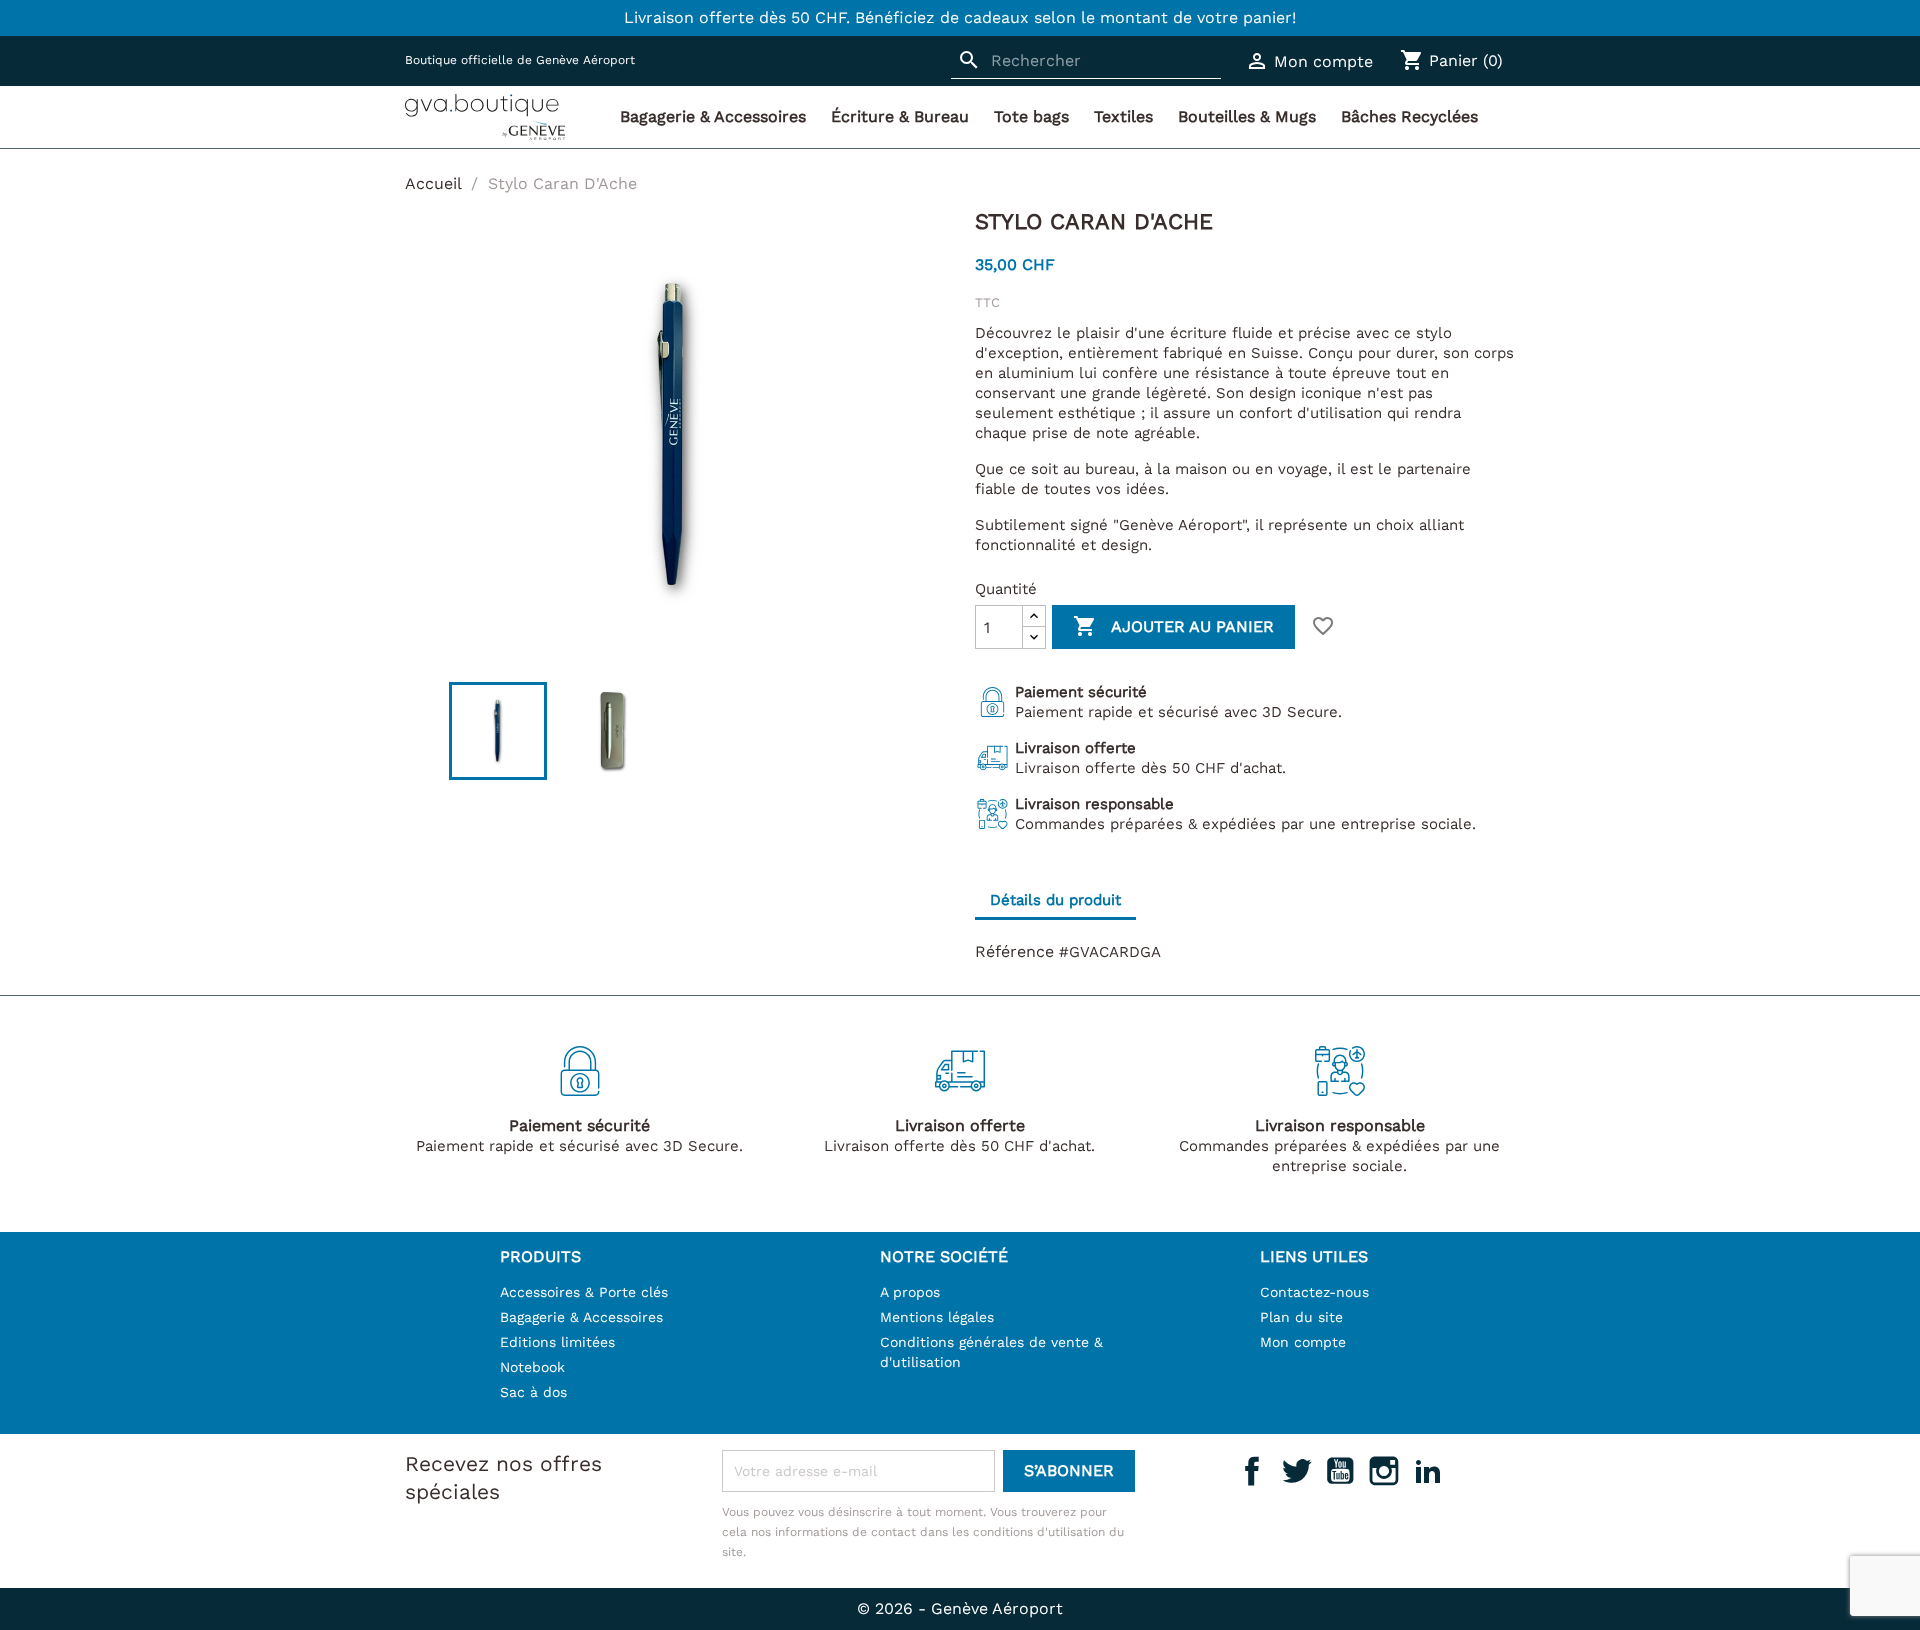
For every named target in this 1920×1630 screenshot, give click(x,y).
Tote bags (1031, 116)
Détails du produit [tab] (1055, 900)
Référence (1014, 951)
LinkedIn (1428, 1471)
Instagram (1384, 1471)
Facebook (1252, 1471)
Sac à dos (533, 1392)
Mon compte (1303, 1342)
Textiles (1123, 116)
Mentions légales (937, 1317)
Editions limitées (557, 1342)
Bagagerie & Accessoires (713, 116)
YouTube (1340, 1471)
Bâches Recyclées (1409, 116)
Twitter (1296, 1471)
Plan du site (1301, 1317)
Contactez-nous (1314, 1292)
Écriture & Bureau (900, 116)
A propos (910, 1292)
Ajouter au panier (1173, 626)
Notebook (532, 1367)
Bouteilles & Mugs (1247, 116)
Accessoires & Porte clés (584, 1292)
